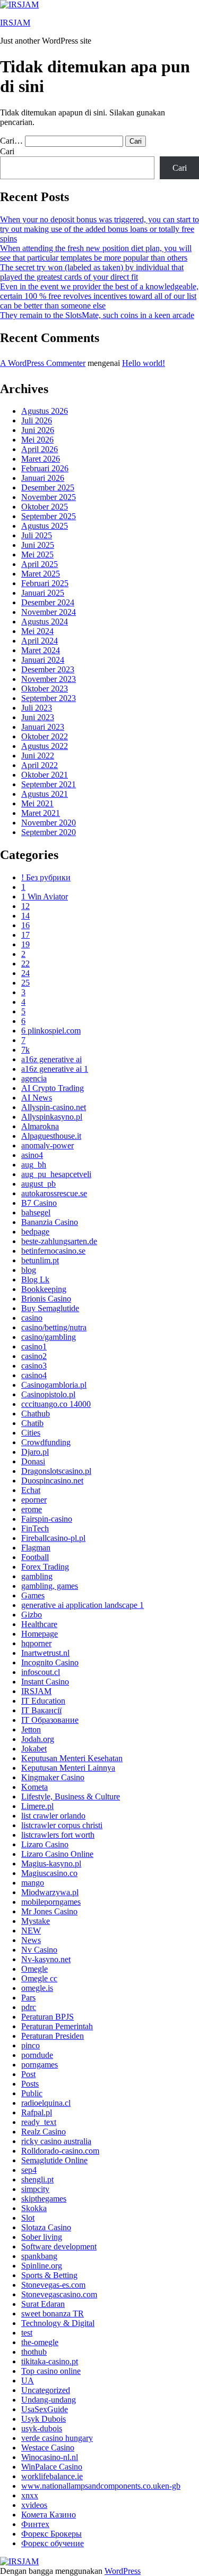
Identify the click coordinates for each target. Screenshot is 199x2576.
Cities (31, 1433)
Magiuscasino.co (49, 1873)
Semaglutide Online (54, 2160)
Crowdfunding (46, 1442)
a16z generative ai (51, 1059)
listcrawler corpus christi (62, 1825)
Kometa (34, 1787)
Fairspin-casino (47, 1519)
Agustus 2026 (45, 411)
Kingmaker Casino (53, 1777)
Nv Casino (39, 1950)
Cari (7, 151)
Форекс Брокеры (51, 2534)
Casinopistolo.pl (48, 1394)
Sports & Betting (49, 2275)
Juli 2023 (37, 708)
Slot (28, 2218)
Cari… (11, 141)
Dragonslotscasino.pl (56, 1471)
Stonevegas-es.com (53, 2285)
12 (25, 906)
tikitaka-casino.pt (50, 2361)
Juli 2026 (37, 420)
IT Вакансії (41, 1710)
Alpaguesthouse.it (51, 1136)
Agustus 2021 (45, 794)
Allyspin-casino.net (54, 1107)
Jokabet (34, 1749)
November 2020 (49, 823)
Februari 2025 (45, 583)
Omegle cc (39, 1978)
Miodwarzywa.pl (50, 1892)
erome (32, 1509)
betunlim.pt (40, 1260)
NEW (31, 1931)
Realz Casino (44, 2132)
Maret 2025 (41, 574)
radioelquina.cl (46, 2103)
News (31, 1940)
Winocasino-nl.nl (50, 2457)
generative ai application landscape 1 (83, 1605)
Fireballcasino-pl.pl (53, 1538)
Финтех (35, 2524)
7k (25, 1050)
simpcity (35, 2189)
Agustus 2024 (45, 622)
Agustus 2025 (45, 526)
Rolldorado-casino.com (60, 2151)
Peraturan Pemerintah (57, 2026)
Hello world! (144, 363)
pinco (31, 2045)
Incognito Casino (50, 1662)
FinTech (35, 1528)
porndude (37, 2055)
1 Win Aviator (45, 897)
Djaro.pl (35, 1452)
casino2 (34, 1356)
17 (25, 935)
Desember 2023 (48, 669)
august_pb (38, 1184)
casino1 (34, 1347)
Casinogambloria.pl (54, 1385)
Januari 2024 (43, 660)
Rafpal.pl (37, 2112)
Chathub (36, 1414)
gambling (37, 1576)
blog (29, 1270)
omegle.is (37, 1988)
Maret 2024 (41, 650)
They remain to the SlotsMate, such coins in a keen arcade (97, 315)
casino (32, 1318)
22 (25, 964)
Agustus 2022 (45, 746)
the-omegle (40, 2342)
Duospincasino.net (52, 1481)
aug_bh (34, 1165)
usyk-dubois (42, 2428)
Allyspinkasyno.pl (52, 1117)
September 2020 (49, 832)
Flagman (36, 1548)
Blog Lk (35, 1279)
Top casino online (51, 2371)
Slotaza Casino (46, 2227)
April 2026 (40, 449)
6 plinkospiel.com (51, 1031)
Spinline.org (42, 2266)
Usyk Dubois (44, 2419)
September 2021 (49, 784)
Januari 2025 (43, 593)
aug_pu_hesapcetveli (56, 1174)
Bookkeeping (44, 1289)
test (27, 2333)
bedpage (35, 1232)
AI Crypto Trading (53, 1088)
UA (28, 2381)
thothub (34, 2352)
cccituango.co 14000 (56, 1404)
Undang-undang (49, 2400)
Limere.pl (37, 1806)
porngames (40, 2065)
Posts (30, 2084)
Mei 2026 (37, 440)
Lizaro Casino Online (57, 1854)
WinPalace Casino (52, 2467)
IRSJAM (15, 23)
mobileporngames (51, 1902)
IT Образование (50, 1720)
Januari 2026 (43, 478)
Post (28, 2074)
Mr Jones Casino (49, 1911)
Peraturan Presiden (53, 2036)
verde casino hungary (57, 2438)
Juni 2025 (38, 545)
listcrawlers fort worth (58, 1835)
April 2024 (40, 641)
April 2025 (40, 564)
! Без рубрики (46, 877)
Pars (28, 1998)
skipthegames (44, 2199)
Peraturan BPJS (47, 2017)
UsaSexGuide (45, 2409)
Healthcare (39, 1624)
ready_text (39, 2122)
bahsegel (36, 1212)
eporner (34, 1500)
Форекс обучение (53, 2543)
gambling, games (50, 1586)
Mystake (36, 1921)
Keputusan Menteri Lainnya (68, 1768)
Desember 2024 (48, 602)
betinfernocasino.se (53, 1251)
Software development (59, 2246)
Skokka (34, 2208)
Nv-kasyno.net (46, 1959)
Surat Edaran (43, 2304)
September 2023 (49, 698)
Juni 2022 (38, 756)
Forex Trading (45, 1567)
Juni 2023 (38, 717)
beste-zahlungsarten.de (59, 1241)
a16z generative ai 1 (55, 1069)
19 (25, 944)
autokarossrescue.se (54, 1193)
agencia (34, 1078)
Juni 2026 (38, 430)
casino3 (34, 1366)
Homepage (40, 1634)
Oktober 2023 (45, 689)
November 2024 (49, 612)
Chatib (32, 1423)
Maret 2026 (41, 459)
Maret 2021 (41, 813)
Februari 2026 (45, 468)
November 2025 (49, 497)
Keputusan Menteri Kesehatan (72, 1758)
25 (25, 983)
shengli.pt (37, 2179)
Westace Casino (48, 2448)
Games (33, 1595)
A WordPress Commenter (43, 363)
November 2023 (49, 679)
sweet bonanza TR (53, 2314)
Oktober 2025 (45, 507)
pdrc (29, 2007)
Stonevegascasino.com (59, 2294)
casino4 (34, 1375)
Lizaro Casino (45, 1844)
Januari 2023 (43, 727)
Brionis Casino (46, 1299)
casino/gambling (49, 1337)
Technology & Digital (58, 2323)
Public (32, 2093)
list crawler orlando (53, 1816)
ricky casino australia (56, 2141)
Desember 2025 (48, 487)
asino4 (32, 1155)
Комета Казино (49, 2515)
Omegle (34, 1969)
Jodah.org (38, 1739)
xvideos (34, 2505)
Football (35, 1557)
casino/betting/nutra (54, 1327)
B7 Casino (39, 1203)
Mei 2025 (37, 555)
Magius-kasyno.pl (51, 1864)
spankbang (39, 2256)
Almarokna (40, 1126)
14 (25, 916)
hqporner (36, 1643)
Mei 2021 (37, 803)
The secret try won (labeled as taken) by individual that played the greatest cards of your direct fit (92, 272)
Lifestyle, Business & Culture (71, 1796)
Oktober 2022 (45, 736)
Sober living (42, 2237)
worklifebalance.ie (52, 2476)
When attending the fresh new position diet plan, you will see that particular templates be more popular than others (96, 253)
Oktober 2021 (45, 775)
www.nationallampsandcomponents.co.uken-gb (101, 2486)
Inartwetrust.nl (45, 1653)
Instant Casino (45, 1682)
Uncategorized (46, 2390)
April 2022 (40, 765)
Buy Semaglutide (50, 1308)
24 (25, 973)
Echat (31, 1490)
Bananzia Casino (50, 1222)
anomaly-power (47, 1145)
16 (25, 925)
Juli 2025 (37, 535)
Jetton (31, 1729)
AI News (37, 1098)
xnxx (30, 2495)
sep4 (29, 2170)
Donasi (33, 1461)
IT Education (43, 1701)
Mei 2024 (37, 631)
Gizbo (32, 1615)
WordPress (123, 2571)
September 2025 (49, 516)
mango (33, 1883)
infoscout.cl (41, 1672)
